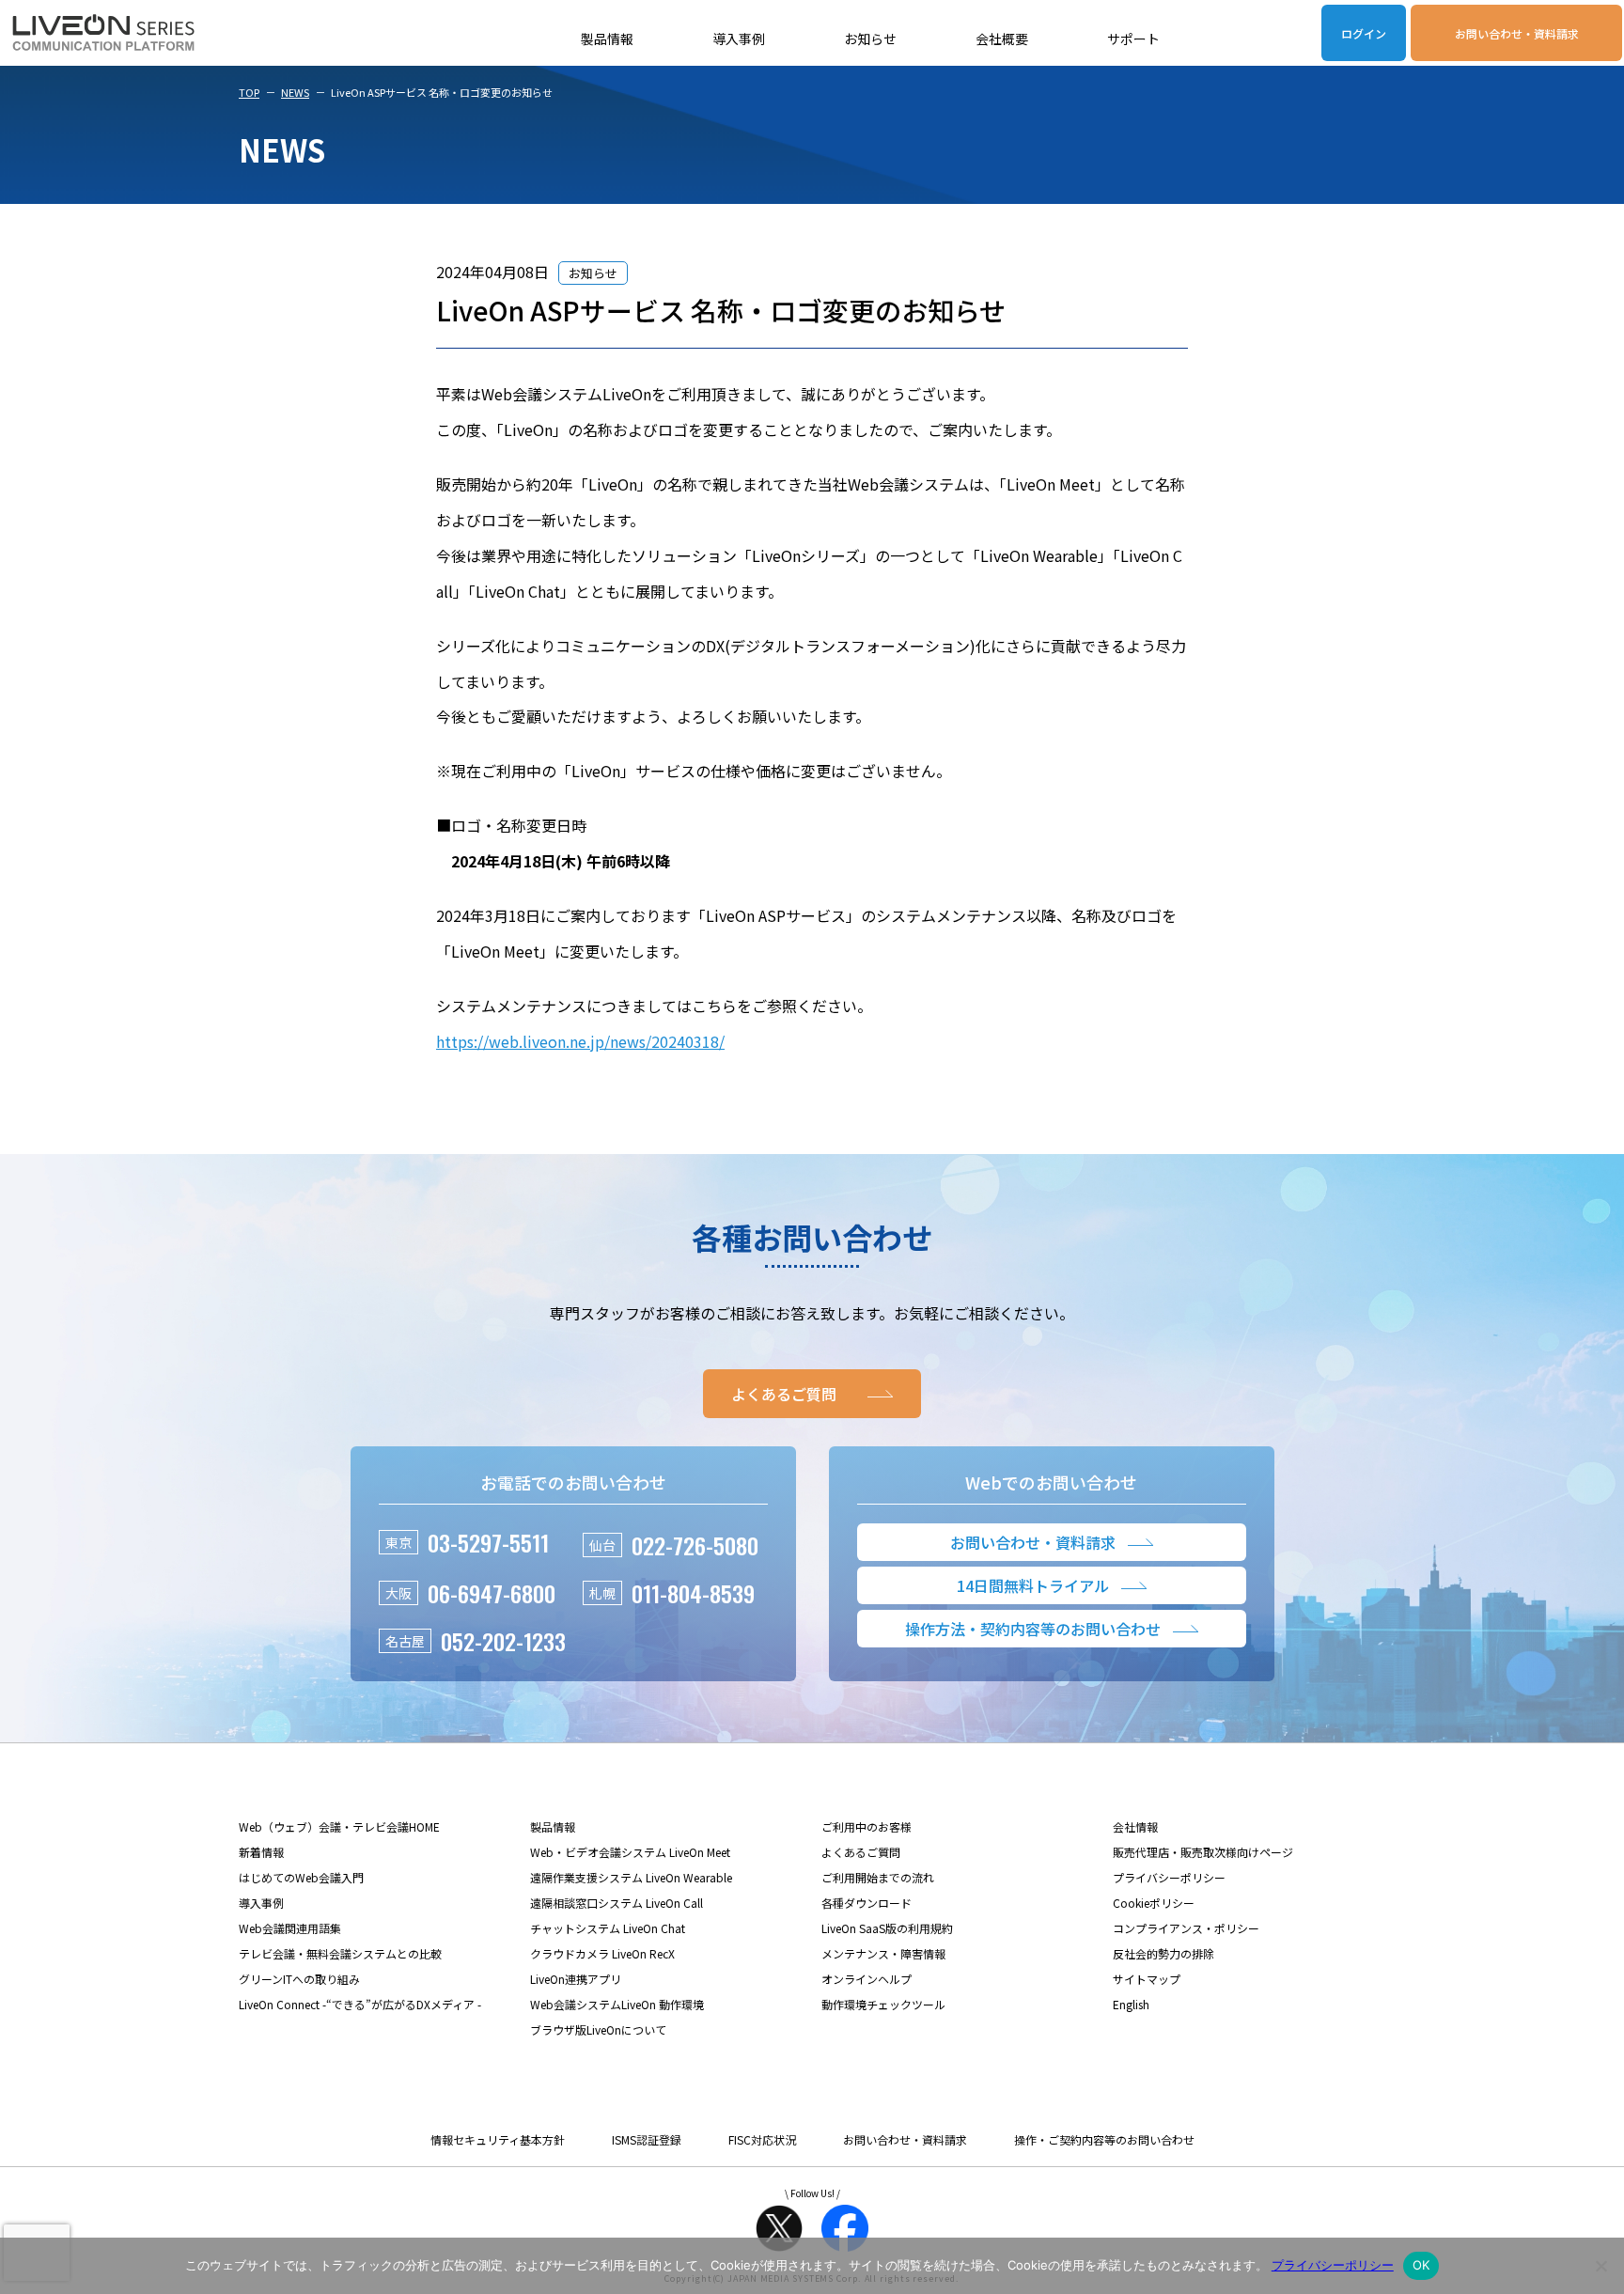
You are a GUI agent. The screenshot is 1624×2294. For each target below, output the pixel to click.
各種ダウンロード (867, 1903)
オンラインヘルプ (867, 1979)
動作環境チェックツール (883, 2004)
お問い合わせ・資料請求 (1517, 33)
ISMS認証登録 (647, 2139)
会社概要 (1002, 39)
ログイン (1364, 33)
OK (1421, 2265)
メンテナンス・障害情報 (883, 1953)
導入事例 (739, 39)
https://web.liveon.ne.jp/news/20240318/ (580, 1041)
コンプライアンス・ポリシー (1186, 1928)
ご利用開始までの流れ (878, 1877)
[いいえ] (1601, 2266)
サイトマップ (1147, 1979)
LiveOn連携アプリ (576, 1979)
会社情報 (1135, 1826)
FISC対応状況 (762, 2139)
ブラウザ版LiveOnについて (598, 2029)
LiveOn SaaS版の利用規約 (887, 1928)
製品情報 (607, 39)
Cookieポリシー (1154, 1903)
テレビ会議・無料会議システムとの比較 (340, 1953)
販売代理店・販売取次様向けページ (1203, 1852)
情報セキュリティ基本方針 (498, 2139)
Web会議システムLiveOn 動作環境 (617, 2004)
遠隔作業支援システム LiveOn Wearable (631, 1877)
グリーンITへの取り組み (299, 1979)
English (1131, 2004)
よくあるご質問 (861, 1852)
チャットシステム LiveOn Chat (608, 1928)
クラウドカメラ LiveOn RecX (602, 1953)
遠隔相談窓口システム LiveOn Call (617, 1903)
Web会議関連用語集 (290, 1928)
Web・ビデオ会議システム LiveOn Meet (630, 1852)
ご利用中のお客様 (867, 1826)
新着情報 (261, 1852)
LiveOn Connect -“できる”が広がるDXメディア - (360, 2004)
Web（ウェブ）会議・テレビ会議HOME (339, 1826)
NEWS (295, 92)
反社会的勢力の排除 (1163, 1953)
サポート (1133, 39)
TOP (249, 92)
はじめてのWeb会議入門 (301, 1877)
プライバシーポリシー (1169, 1877)
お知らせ (870, 39)
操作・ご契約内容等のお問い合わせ (1104, 2139)
